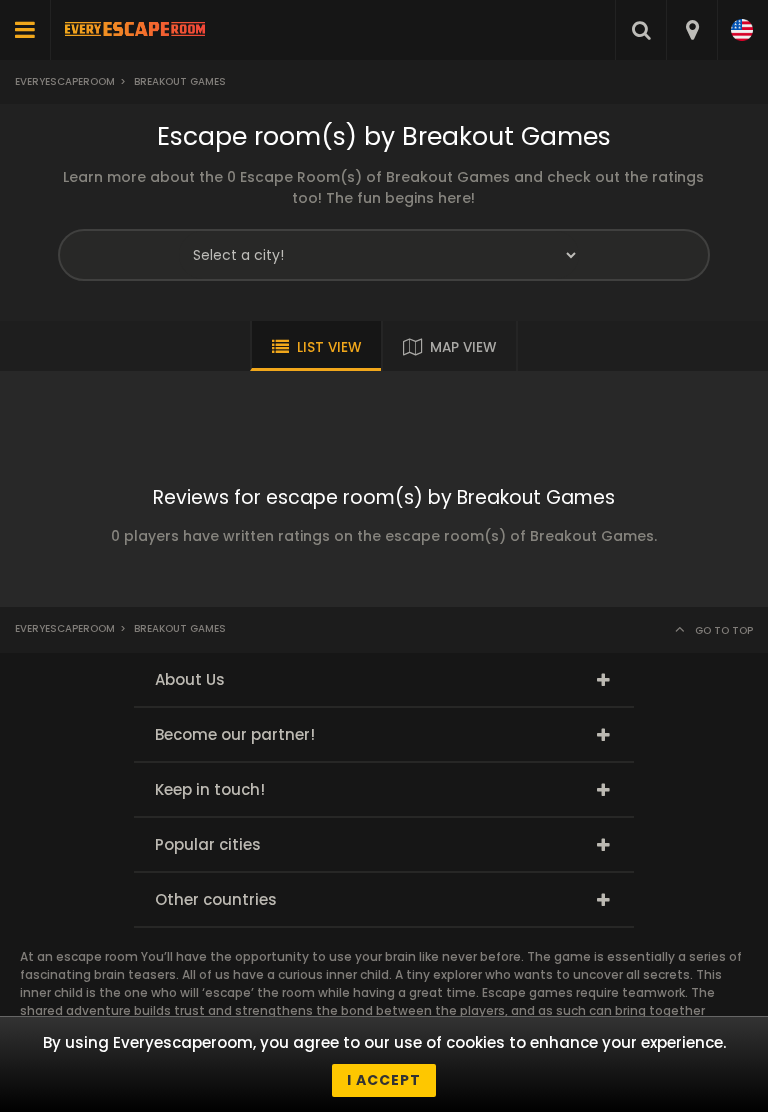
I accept (384, 1080)
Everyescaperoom (65, 81)
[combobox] (691, 30)
